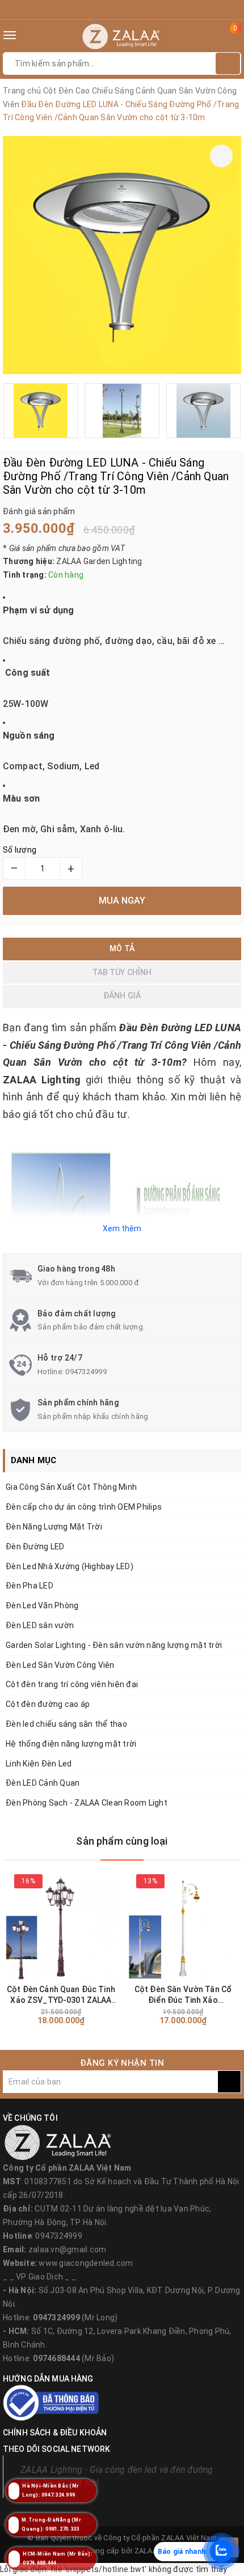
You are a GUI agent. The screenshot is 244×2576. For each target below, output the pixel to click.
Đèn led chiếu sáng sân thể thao (66, 1724)
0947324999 (86, 1372)
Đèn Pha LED (30, 1586)
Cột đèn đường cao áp (48, 1704)
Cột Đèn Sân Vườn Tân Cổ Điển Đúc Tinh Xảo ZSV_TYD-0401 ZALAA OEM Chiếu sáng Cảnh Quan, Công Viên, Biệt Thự (183, 1995)
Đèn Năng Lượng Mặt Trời (54, 1527)
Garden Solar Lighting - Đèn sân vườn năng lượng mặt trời (114, 1645)
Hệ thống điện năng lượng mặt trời (71, 1744)
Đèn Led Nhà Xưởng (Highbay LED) (70, 1566)
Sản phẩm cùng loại (122, 1841)
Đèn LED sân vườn (40, 1625)
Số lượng (20, 850)
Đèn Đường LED (35, 1547)
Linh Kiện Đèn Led (39, 1764)
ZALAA (146, 2551)
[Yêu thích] (221, 156)
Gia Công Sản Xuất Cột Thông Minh (71, 1487)
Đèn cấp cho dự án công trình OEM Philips (84, 1507)
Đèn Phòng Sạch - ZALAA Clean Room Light (87, 1803)
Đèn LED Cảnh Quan (43, 1783)
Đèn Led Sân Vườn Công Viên (60, 1665)
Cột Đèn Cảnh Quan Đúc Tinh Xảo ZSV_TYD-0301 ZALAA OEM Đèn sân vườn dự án (61, 1995)
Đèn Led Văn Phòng (42, 1605)
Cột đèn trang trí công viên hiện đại (72, 1684)
